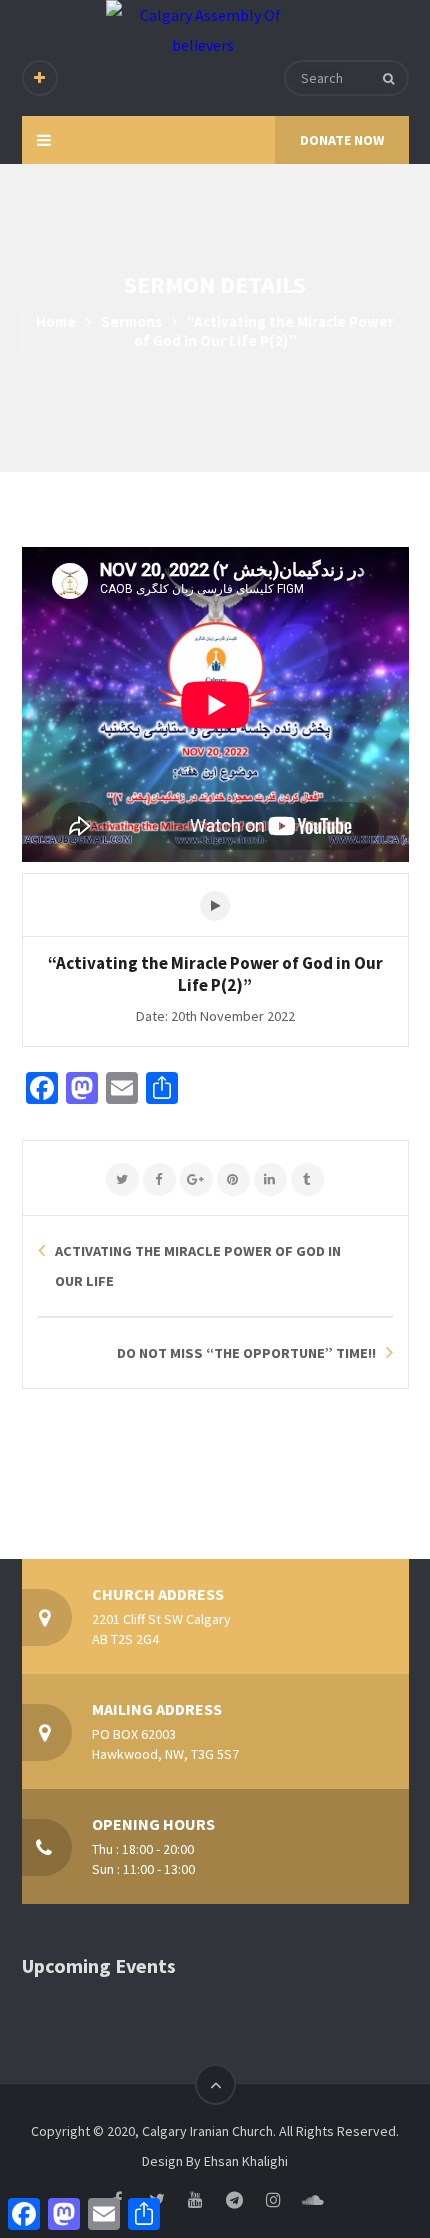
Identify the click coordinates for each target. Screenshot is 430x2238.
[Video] (215, 906)
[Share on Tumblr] (307, 1180)
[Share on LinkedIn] (270, 1180)
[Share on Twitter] (122, 1180)
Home (56, 321)
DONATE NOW (342, 140)
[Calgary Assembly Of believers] (203, 30)
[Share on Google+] (196, 1180)
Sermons (131, 321)
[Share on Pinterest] (233, 1180)
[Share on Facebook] (159, 1180)
